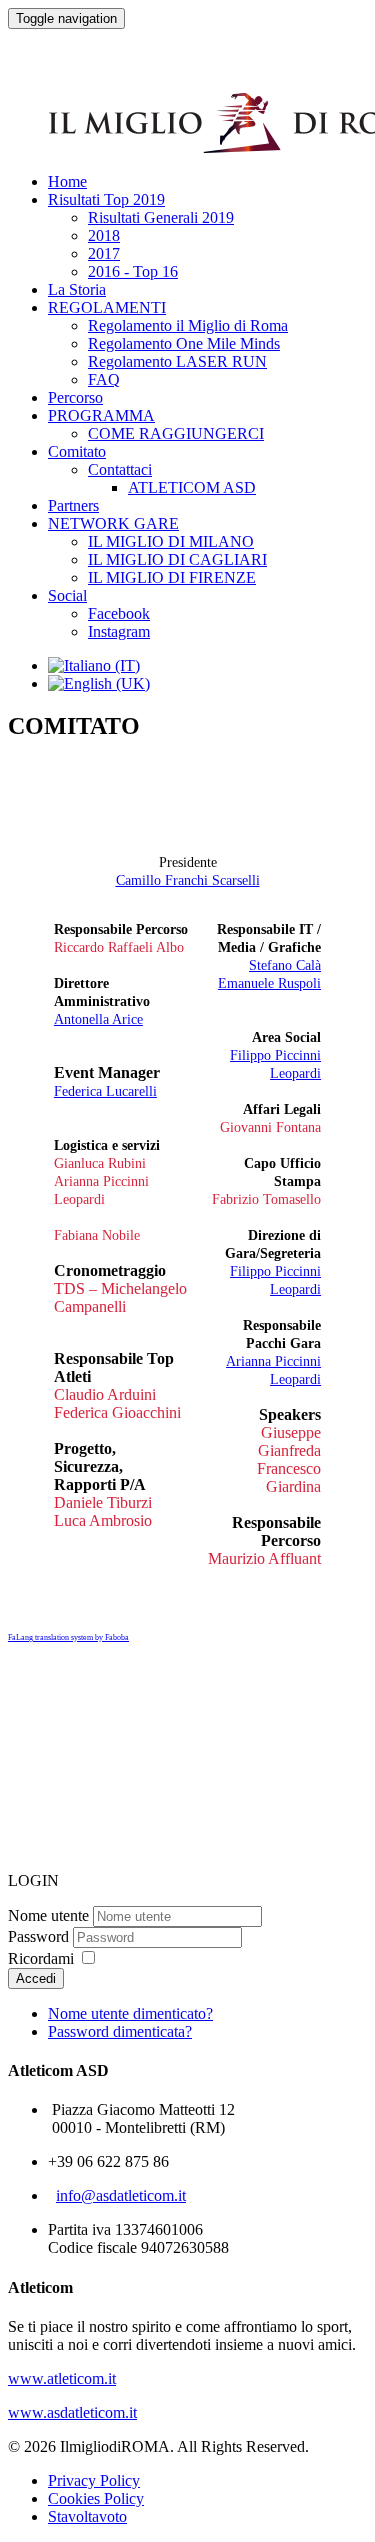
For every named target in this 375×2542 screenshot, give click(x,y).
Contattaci (120, 469)
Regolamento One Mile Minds (184, 343)
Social (67, 595)
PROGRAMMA (101, 415)
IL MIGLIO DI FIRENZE (172, 577)
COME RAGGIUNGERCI (176, 433)
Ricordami (41, 1958)
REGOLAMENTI (107, 307)
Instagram (119, 631)
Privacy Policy (94, 2480)
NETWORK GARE (113, 523)
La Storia (77, 289)
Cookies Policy (96, 2498)
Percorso (75, 397)
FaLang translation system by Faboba (68, 1637)
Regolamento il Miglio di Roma (188, 325)
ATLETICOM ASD (192, 487)
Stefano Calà (285, 965)
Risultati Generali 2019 (161, 217)
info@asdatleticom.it (121, 2195)
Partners (73, 505)
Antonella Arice (98, 1019)
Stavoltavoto (87, 2516)
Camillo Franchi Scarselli (188, 880)
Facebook (119, 613)
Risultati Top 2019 (106, 199)
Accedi (36, 1978)
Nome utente (48, 1915)
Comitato (77, 451)
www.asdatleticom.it (72, 2412)
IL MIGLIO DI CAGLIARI (177, 559)
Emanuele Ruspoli (269, 983)
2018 (104, 235)
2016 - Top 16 (133, 271)
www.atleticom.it (62, 2378)
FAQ (104, 379)
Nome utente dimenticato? (130, 2013)
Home (67, 181)
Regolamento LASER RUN (177, 361)
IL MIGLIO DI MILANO (171, 541)
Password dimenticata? (120, 2031)
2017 (104, 253)
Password (38, 1936)
